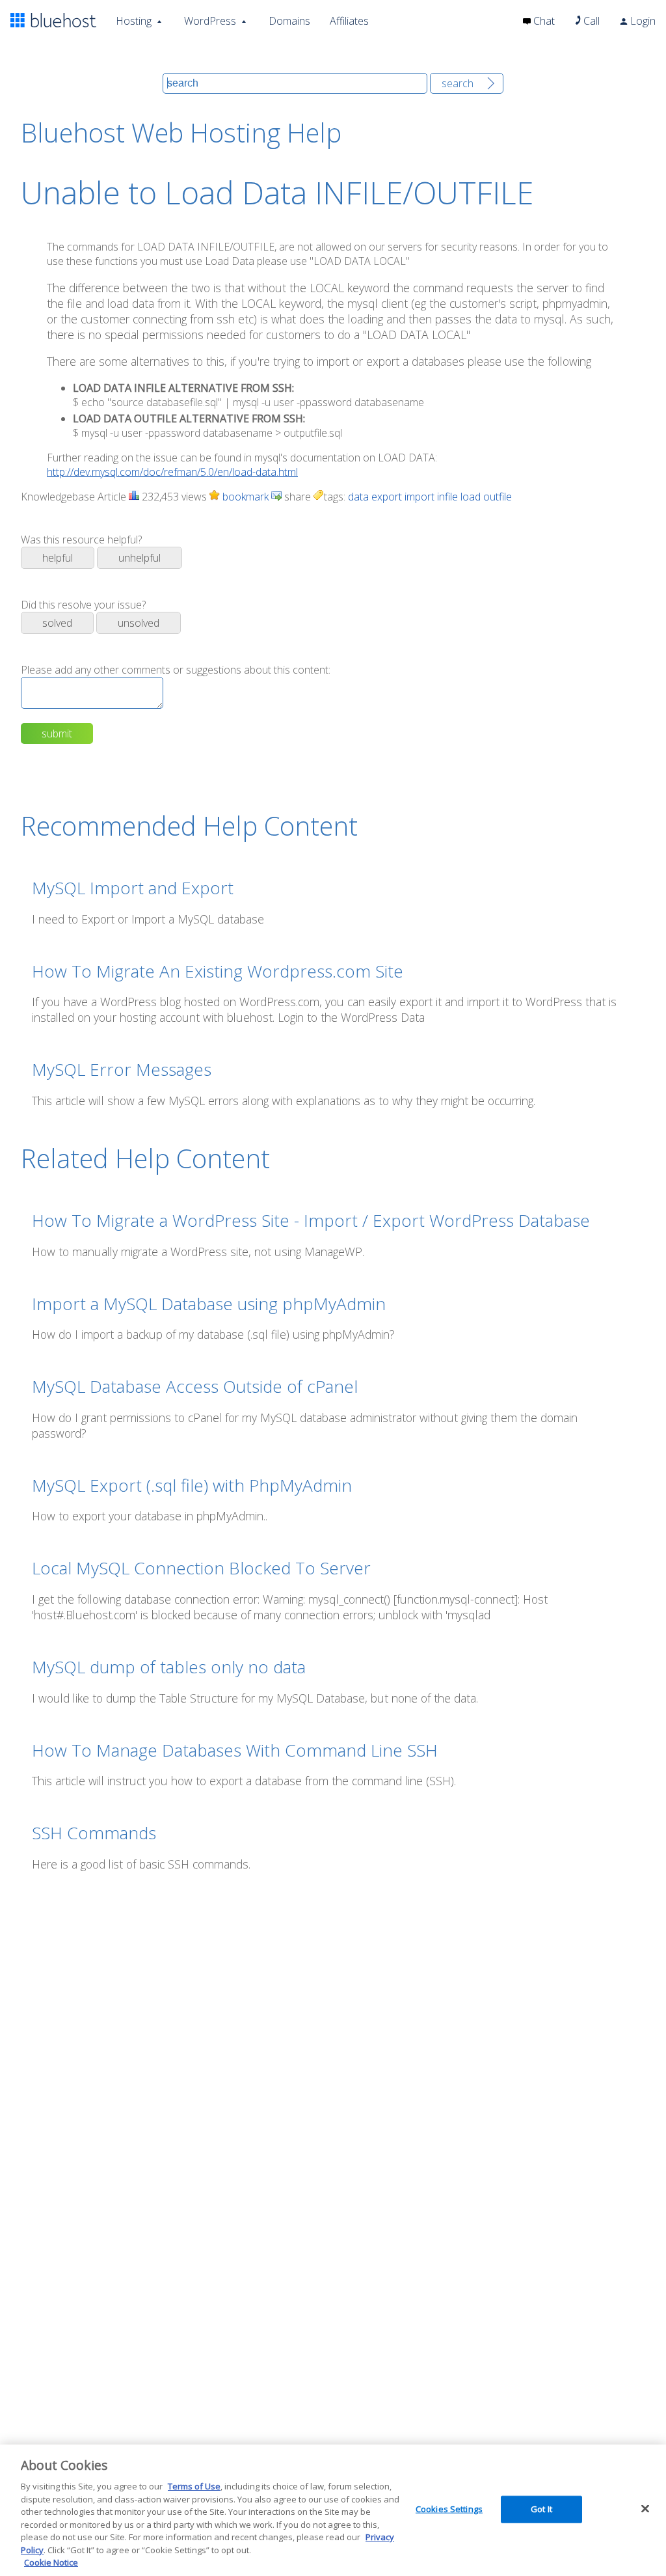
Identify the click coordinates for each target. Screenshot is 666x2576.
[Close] (645, 2509)
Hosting (134, 21)
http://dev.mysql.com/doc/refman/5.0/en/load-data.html (172, 472)
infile (447, 497)
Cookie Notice (51, 2562)
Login (642, 21)
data (358, 497)
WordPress (210, 21)
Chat (543, 21)
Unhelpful (140, 558)
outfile (498, 497)
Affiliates (349, 21)
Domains (289, 21)
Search (458, 83)
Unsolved (139, 623)
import (420, 497)
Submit (57, 733)
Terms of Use (194, 2486)
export (387, 497)
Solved (57, 623)
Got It (541, 2509)
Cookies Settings (449, 2509)
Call (590, 21)
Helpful (58, 558)
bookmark (244, 497)
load (471, 497)
